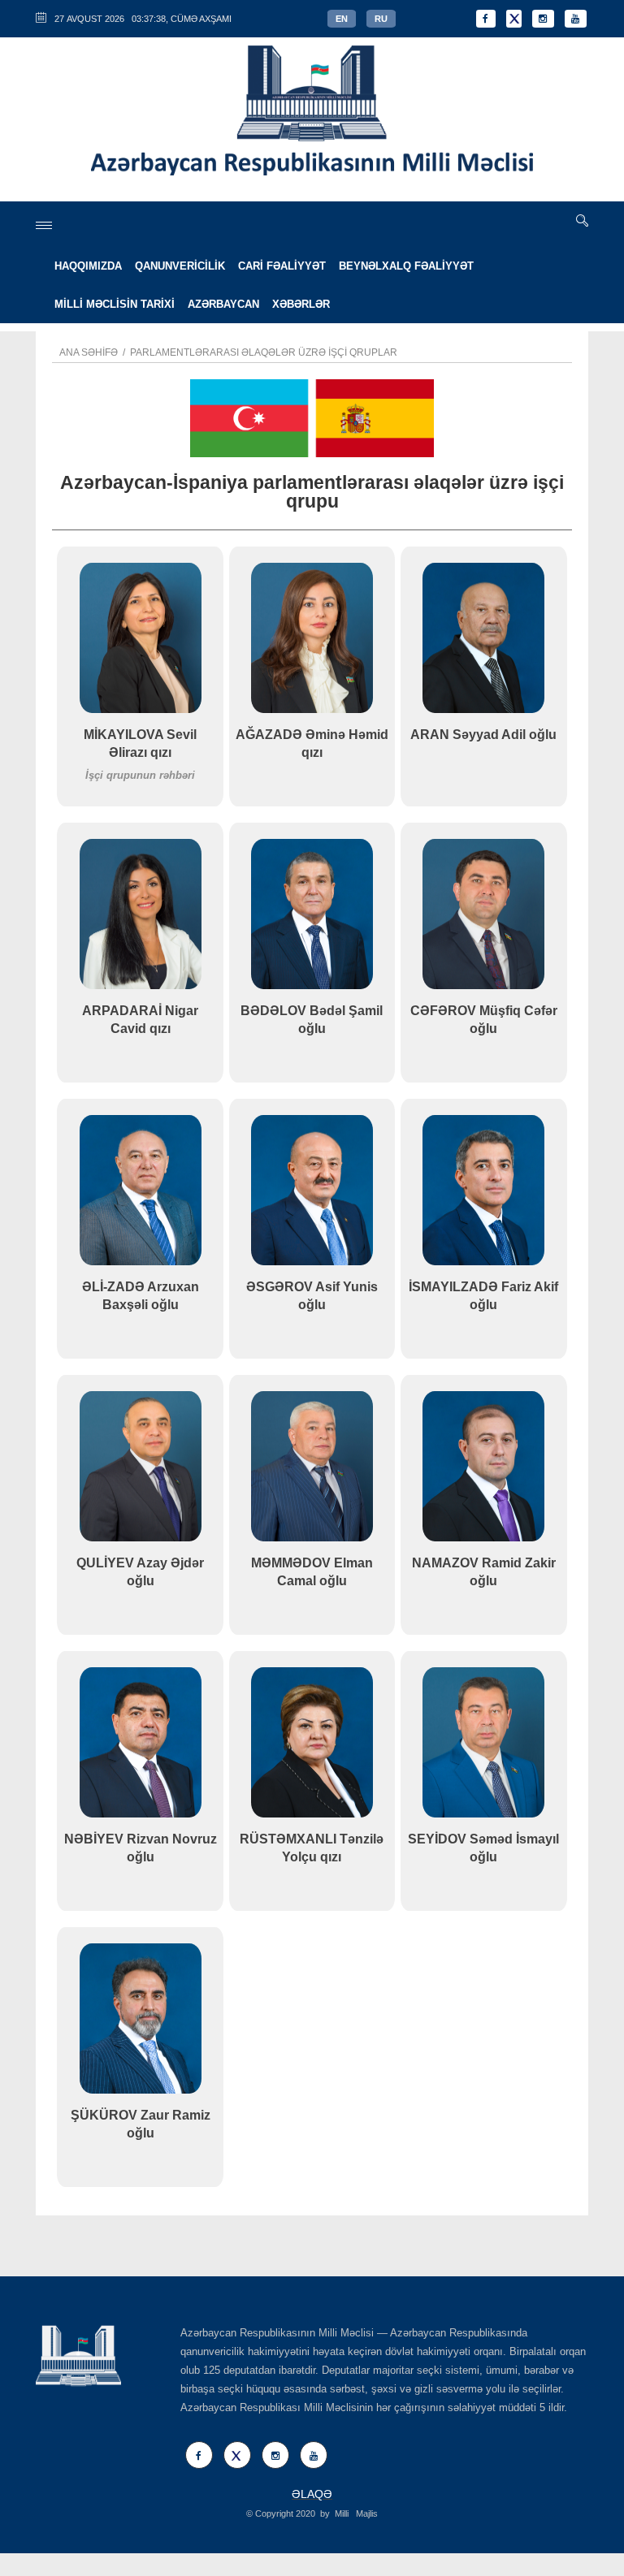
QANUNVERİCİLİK (180, 266)
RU (381, 19)
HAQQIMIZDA (88, 266)
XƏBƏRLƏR (301, 304)
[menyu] (44, 225)
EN (342, 19)
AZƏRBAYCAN (223, 304)
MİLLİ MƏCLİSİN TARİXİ (115, 304)
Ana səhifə (89, 352)
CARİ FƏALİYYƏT (282, 266)
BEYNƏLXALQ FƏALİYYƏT (406, 266)
